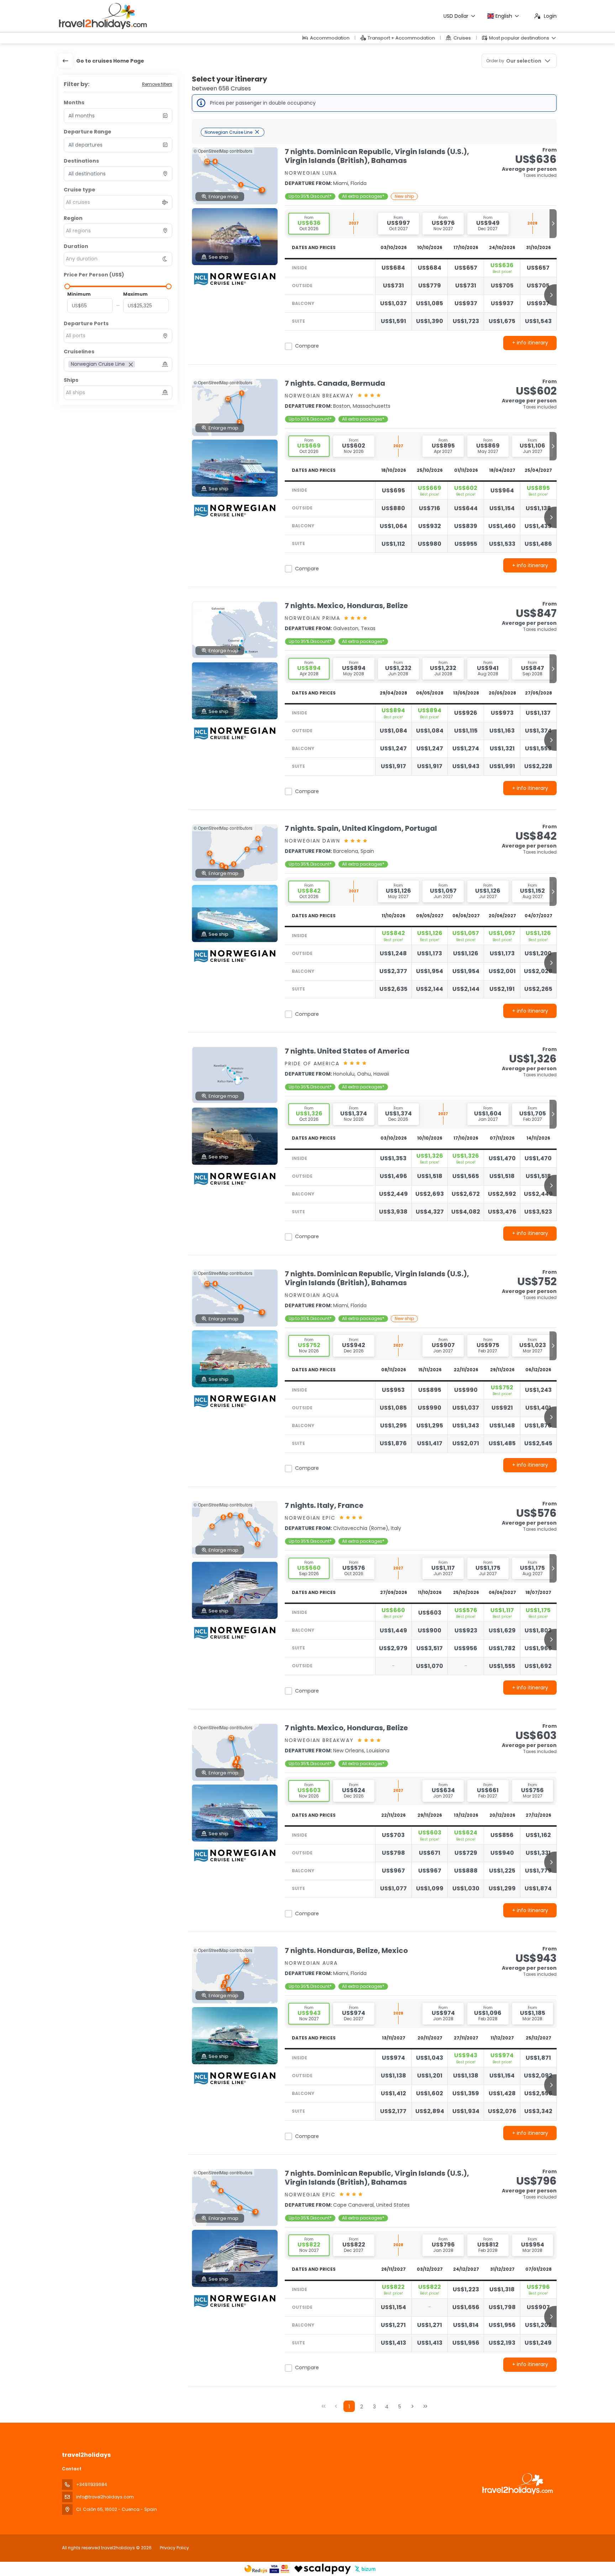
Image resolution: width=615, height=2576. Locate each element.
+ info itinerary (530, 343)
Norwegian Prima (312, 618)
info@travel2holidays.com (105, 2497)
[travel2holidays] (517, 2484)
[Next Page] (412, 2406)
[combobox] (118, 174)
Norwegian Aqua (312, 1295)
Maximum (135, 294)
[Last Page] (425, 2406)
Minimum (79, 294)
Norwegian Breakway (319, 396)
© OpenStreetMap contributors (223, 151)
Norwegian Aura (311, 1963)
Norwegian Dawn (312, 841)
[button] (241, 185)
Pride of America (312, 1063)
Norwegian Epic (310, 1518)
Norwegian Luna (311, 173)
